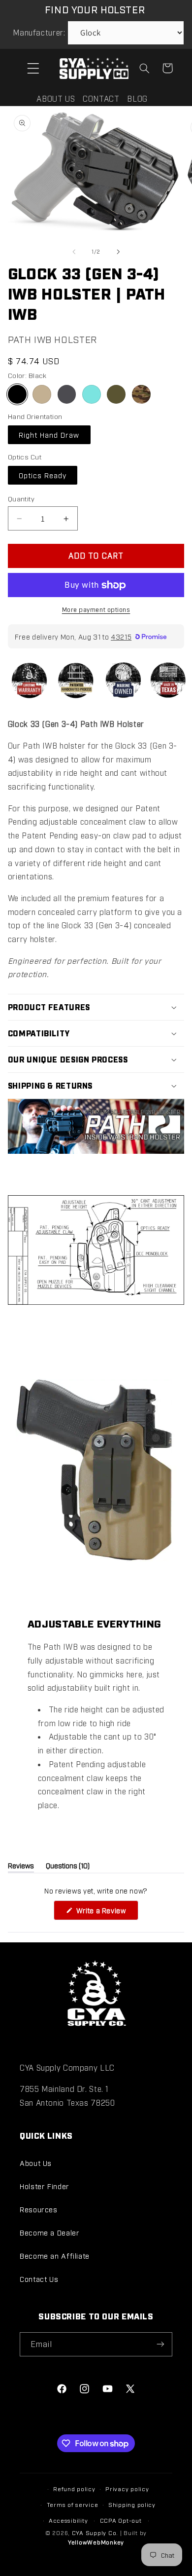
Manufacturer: (39, 32)
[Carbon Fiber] (67, 394)
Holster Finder (45, 2186)
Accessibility (68, 2520)
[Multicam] (141, 394)
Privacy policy (127, 2489)
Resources (39, 2209)
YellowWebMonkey (96, 2542)
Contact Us (39, 2279)
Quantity (21, 498)
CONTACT (101, 98)
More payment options (96, 609)
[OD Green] (116, 394)
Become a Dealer (49, 2232)
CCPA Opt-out (121, 2520)
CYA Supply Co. (96, 2533)
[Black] (17, 394)
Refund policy (74, 2489)
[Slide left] (74, 252)
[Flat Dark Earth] (42, 394)
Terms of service (73, 2504)
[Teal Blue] (92, 394)
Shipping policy (132, 2504)
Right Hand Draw (49, 435)
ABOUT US (56, 98)
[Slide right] (118, 252)
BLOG (137, 98)
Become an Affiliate (55, 2255)
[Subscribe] (160, 2344)
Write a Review (106, 1913)
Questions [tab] (68, 1867)
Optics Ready (43, 475)
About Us (36, 2163)
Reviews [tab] (21, 1867)
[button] (33, 68)
